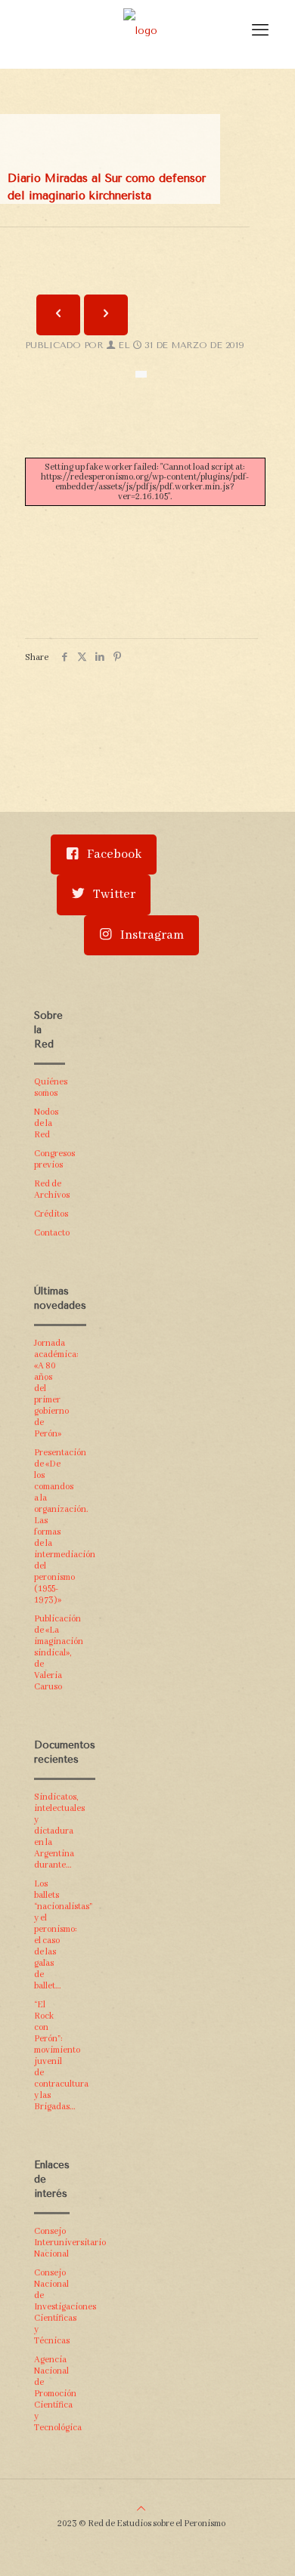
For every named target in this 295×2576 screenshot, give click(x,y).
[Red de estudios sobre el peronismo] (140, 30)
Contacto (50, 1233)
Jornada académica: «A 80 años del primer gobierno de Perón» (50, 1388)
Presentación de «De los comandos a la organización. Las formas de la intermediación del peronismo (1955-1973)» (50, 1526)
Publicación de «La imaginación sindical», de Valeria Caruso (50, 1653)
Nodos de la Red (46, 1123)
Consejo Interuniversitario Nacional (50, 2243)
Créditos (50, 1214)
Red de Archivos (50, 1189)
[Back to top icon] (141, 2509)
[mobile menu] (260, 30)
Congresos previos (50, 1159)
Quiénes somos (50, 1087)
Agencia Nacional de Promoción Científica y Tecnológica (50, 2394)
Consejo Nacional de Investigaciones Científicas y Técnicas (50, 2307)
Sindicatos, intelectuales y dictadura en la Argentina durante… (50, 1831)
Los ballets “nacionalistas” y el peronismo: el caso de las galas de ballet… (50, 1935)
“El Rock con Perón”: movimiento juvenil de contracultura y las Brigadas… (50, 2056)
